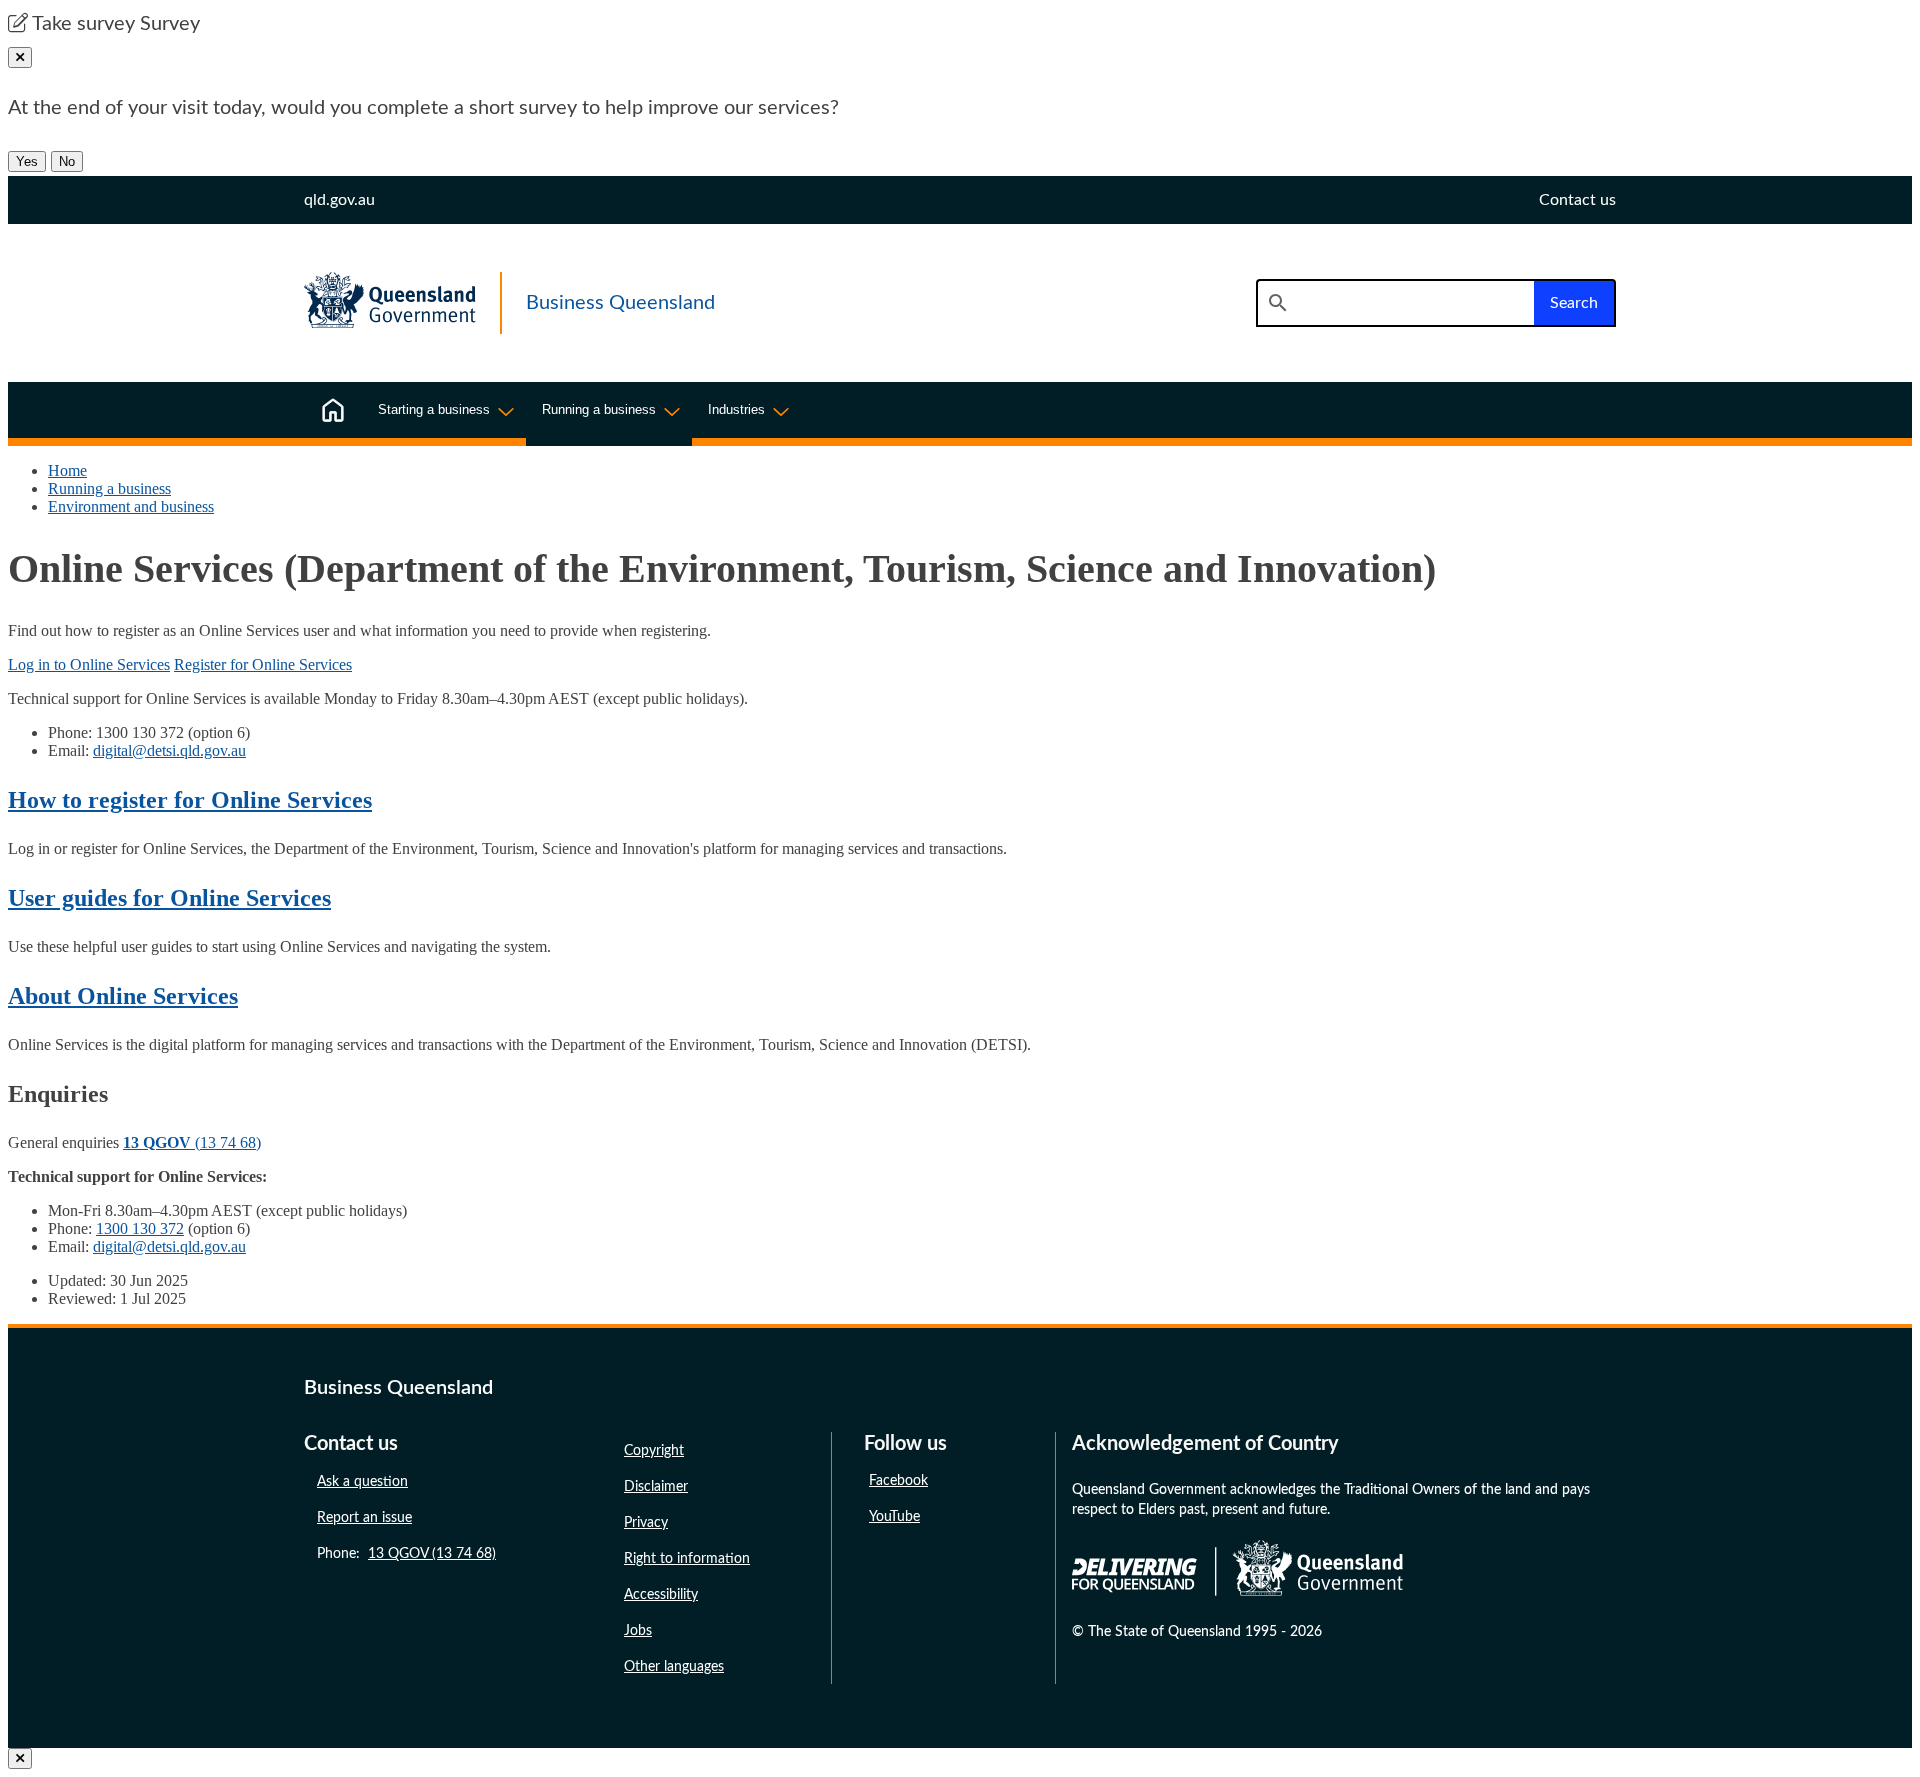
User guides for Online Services (169, 898)
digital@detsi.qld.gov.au (169, 750)
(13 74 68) (192, 1142)
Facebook (898, 1481)
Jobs (638, 1631)
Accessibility (661, 1595)
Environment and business (131, 506)
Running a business (109, 488)
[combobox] (1395, 303)
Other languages (674, 1667)
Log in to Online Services (89, 664)
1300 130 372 (140, 1228)
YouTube (894, 1517)
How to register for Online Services (190, 800)
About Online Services (123, 996)
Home (67, 470)
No (67, 161)
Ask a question (362, 1482)
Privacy (646, 1523)
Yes (27, 161)
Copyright (654, 1451)
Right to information (687, 1559)
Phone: (406, 1554)
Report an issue (364, 1518)
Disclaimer (656, 1487)
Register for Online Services (263, 664)
